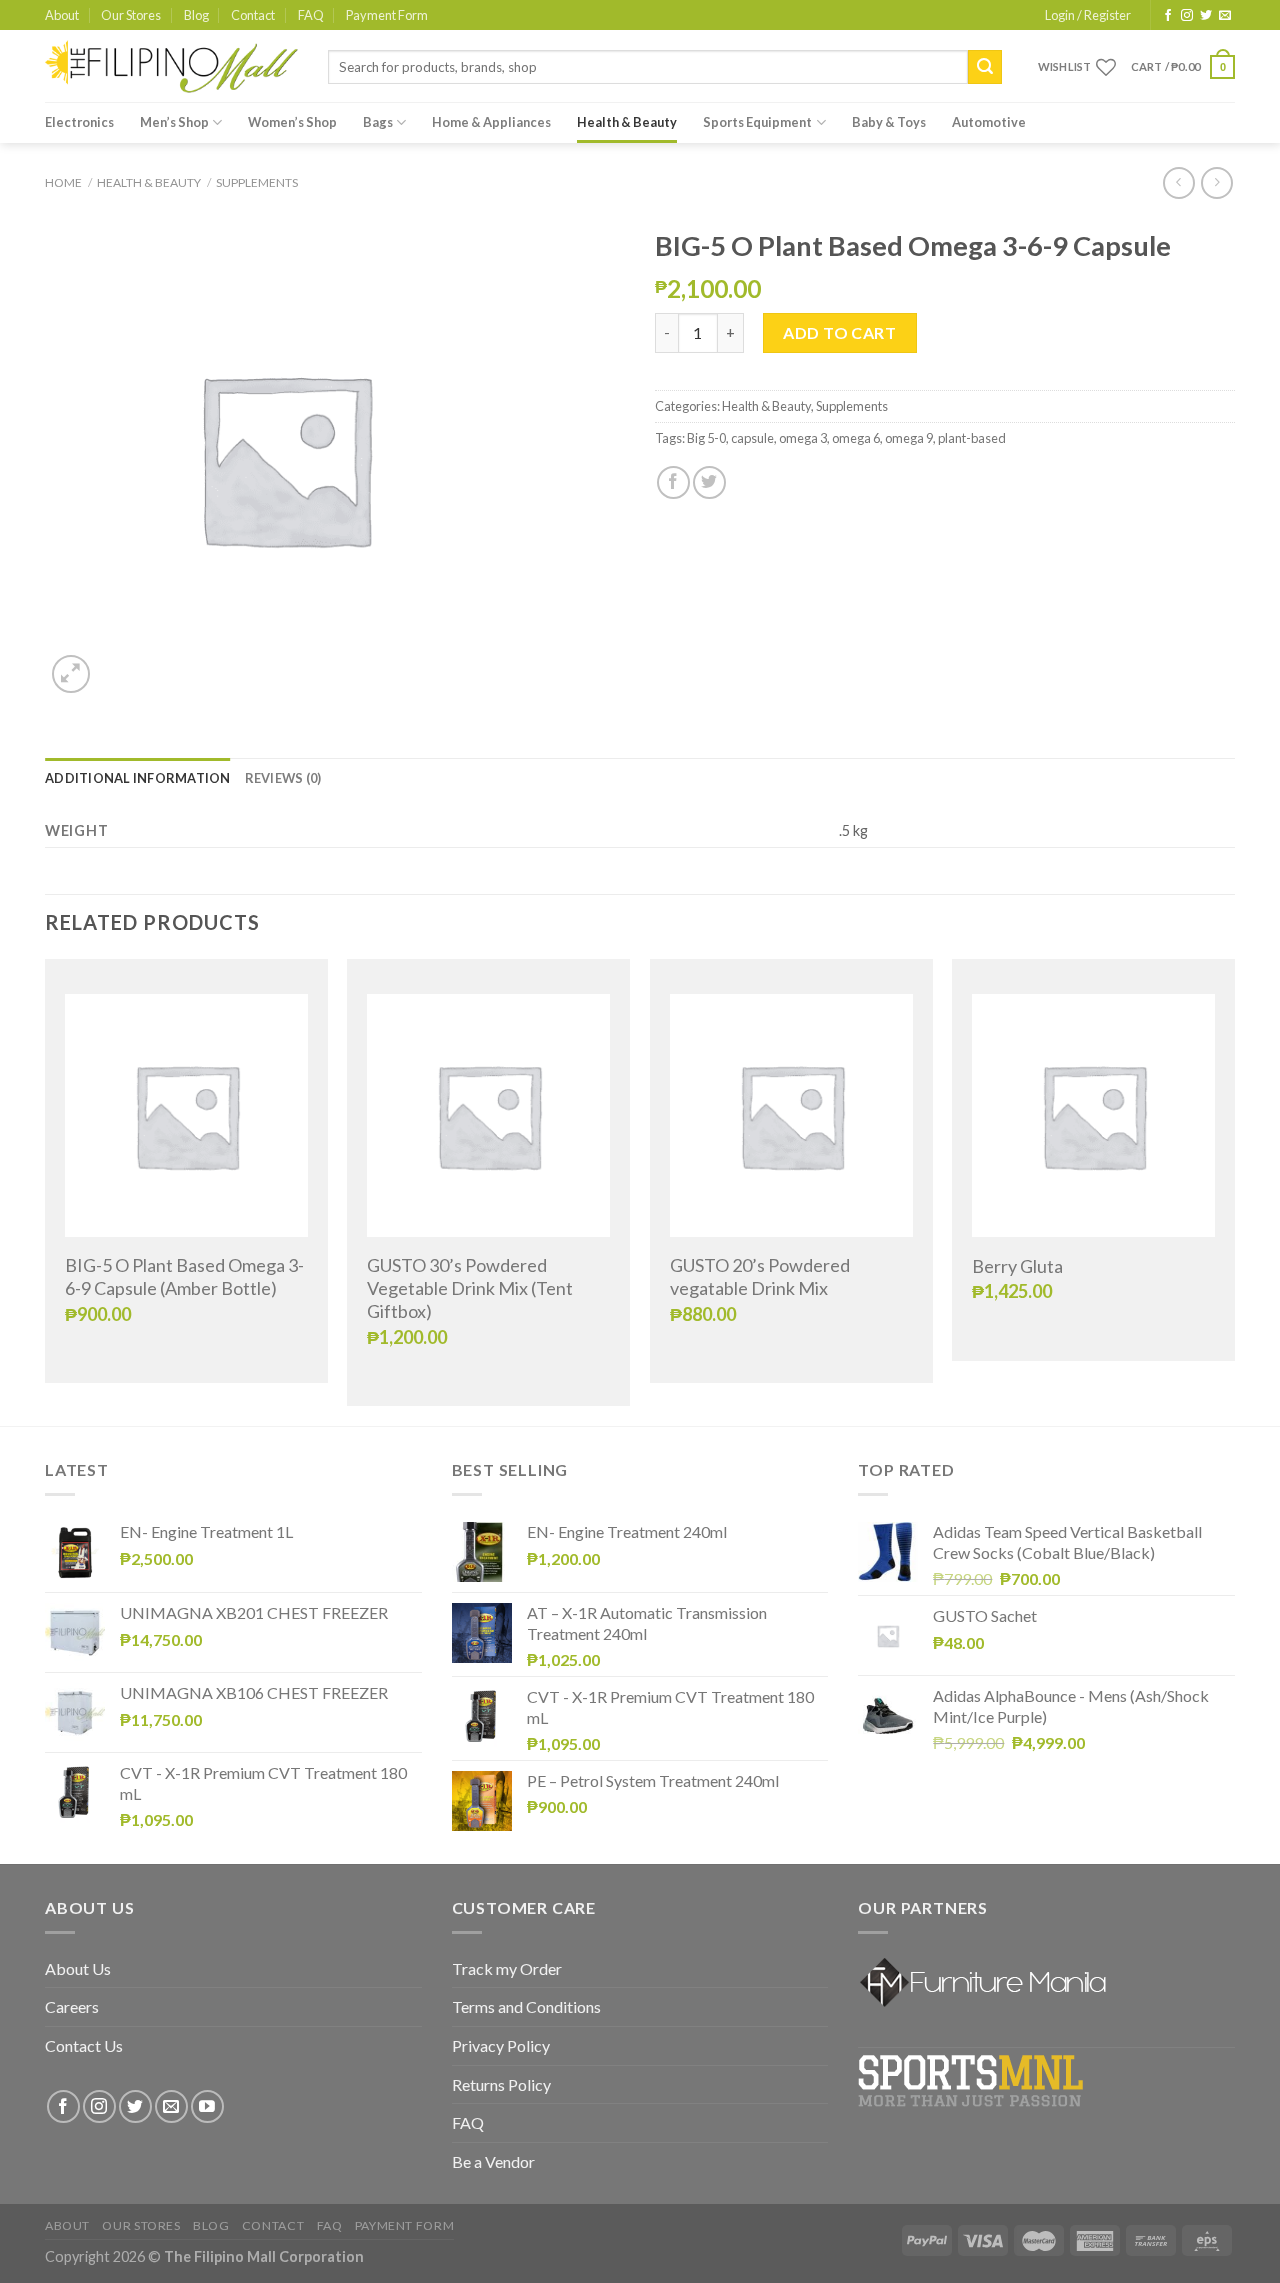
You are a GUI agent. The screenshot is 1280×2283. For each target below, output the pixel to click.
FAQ (311, 15)
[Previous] (46, 1190)
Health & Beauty (627, 122)
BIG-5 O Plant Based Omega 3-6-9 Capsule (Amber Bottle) (184, 1276)
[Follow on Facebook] (1168, 16)
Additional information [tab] (138, 778)
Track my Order (507, 1968)
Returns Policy (501, 2084)
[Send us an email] (1225, 16)
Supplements (257, 182)
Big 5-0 (706, 438)
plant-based (972, 438)
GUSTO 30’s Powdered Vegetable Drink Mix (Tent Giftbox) (470, 1288)
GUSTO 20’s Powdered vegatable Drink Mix (760, 1276)
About (62, 15)
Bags (378, 122)
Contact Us (84, 2045)
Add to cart (839, 332)
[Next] (1234, 1190)
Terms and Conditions (526, 2006)
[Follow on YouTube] (207, 2106)
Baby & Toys (889, 122)
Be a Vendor (493, 2161)
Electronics (79, 122)
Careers (72, 2006)
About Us (78, 1968)
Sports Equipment (757, 122)
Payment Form (387, 15)
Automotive (989, 122)
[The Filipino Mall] (171, 66)
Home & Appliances (491, 122)
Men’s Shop (174, 122)
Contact (253, 15)
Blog (196, 15)
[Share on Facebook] (673, 482)
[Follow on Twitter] (1206, 16)
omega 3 (803, 438)
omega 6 (856, 438)
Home (63, 182)
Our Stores (131, 15)
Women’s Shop (292, 122)
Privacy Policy (501, 2045)
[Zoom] (71, 674)
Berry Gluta (1017, 1266)
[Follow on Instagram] (1187, 16)
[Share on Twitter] (709, 482)
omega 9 (909, 438)
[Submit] (985, 67)
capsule (752, 438)
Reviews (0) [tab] (283, 778)
